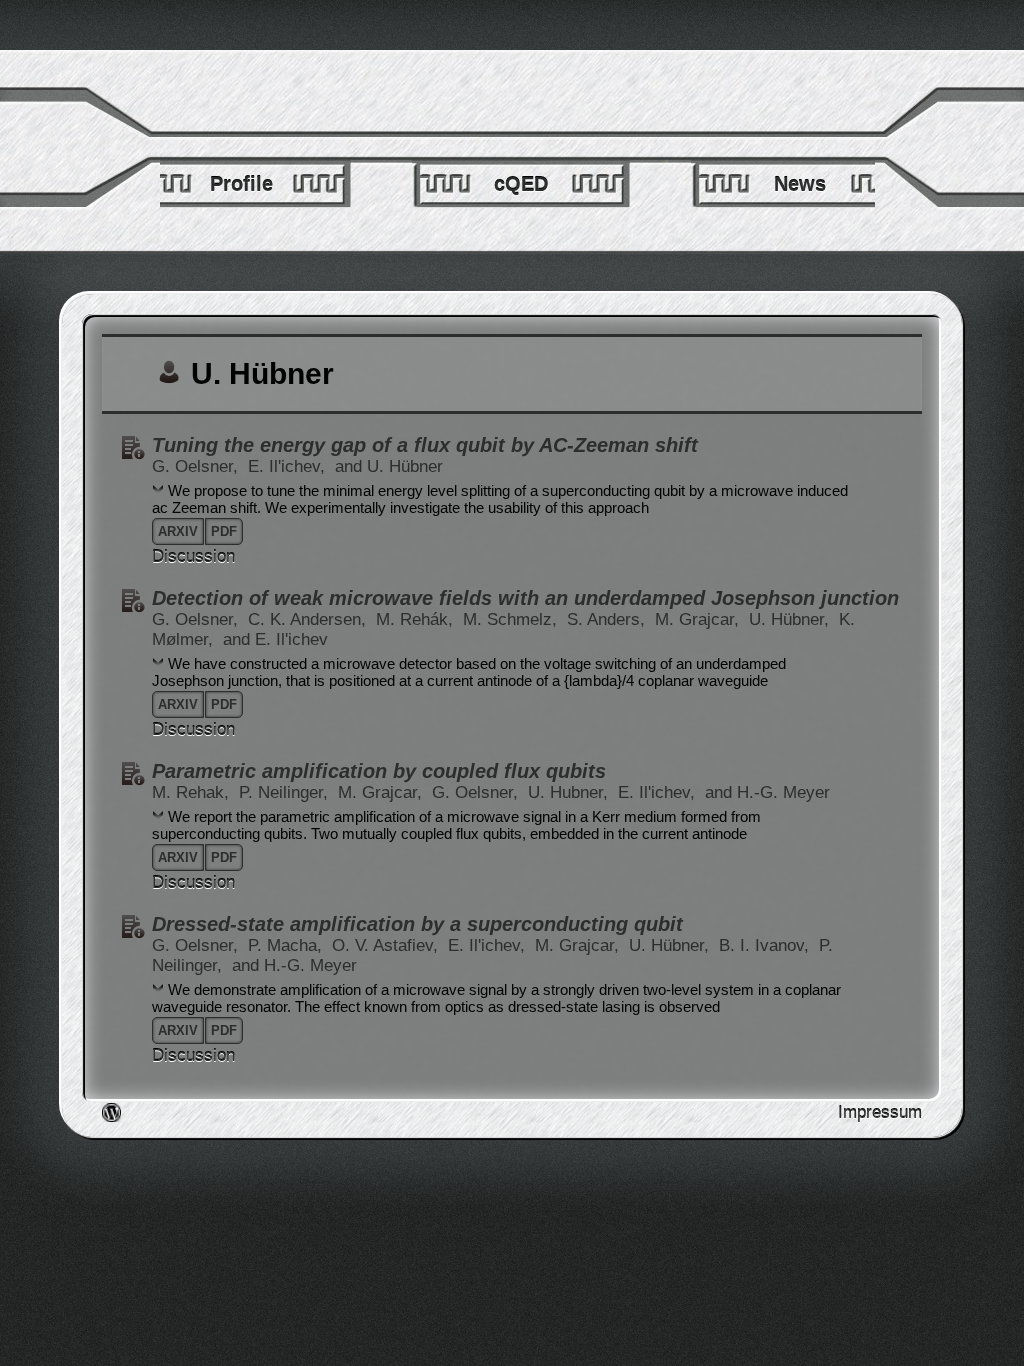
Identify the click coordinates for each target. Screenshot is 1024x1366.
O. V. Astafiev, (387, 945)
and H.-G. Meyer (767, 792)
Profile (241, 184)
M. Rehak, (193, 792)
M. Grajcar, (699, 619)
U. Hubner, (570, 792)
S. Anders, (608, 619)
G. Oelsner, (197, 466)
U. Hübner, (791, 619)
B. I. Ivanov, (766, 945)
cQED (521, 184)
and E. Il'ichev (275, 639)
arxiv (178, 531)
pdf (224, 531)
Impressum (880, 1112)
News (800, 184)
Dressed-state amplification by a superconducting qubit (417, 924)
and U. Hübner (389, 466)
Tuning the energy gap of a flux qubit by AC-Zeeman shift (425, 445)
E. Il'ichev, (289, 466)
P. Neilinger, (286, 792)
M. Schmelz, (512, 619)
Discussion (193, 556)
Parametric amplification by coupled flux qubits (379, 771)
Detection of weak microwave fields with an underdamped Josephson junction (525, 598)
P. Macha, (287, 945)
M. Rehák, (417, 619)
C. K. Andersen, (309, 619)
